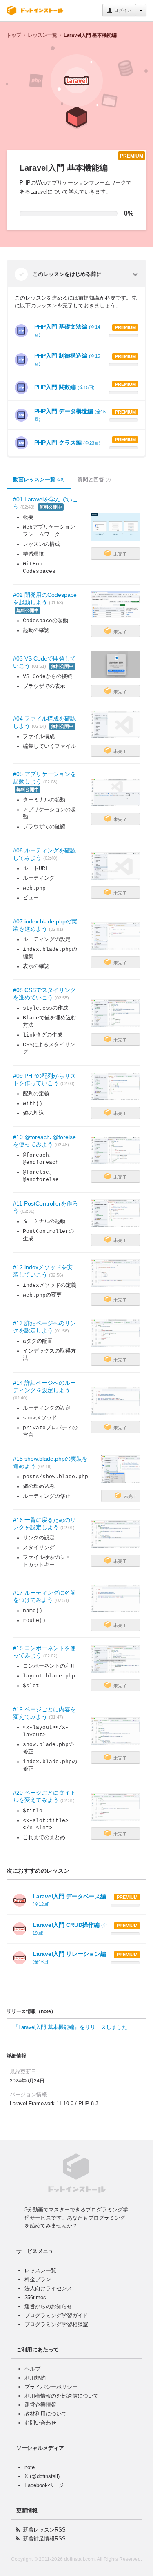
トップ (14, 35)
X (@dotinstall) (42, 2476)
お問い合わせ (40, 2423)
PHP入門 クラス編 (67, 443)
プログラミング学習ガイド (56, 2315)
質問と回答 (94, 479)
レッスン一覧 (42, 35)
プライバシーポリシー (51, 2387)
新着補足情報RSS (44, 2539)
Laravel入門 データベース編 (69, 1900)
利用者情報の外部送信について (62, 2396)
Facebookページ (44, 2485)
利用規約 (35, 2378)
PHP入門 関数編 (64, 387)
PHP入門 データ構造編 (70, 415)
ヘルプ (32, 2369)
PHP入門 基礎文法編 (67, 330)
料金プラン (38, 2279)
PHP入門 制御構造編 (67, 359)
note (30, 2467)
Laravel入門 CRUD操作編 (70, 1929)
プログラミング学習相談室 (56, 2324)
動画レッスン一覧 (39, 479)
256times (35, 2297)
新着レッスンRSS (44, 2530)
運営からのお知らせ (48, 2306)
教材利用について (46, 2414)
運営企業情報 (40, 2405)
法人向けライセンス (48, 2288)
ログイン (122, 10)
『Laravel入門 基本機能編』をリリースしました (70, 2027)
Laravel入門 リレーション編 (69, 1957)
